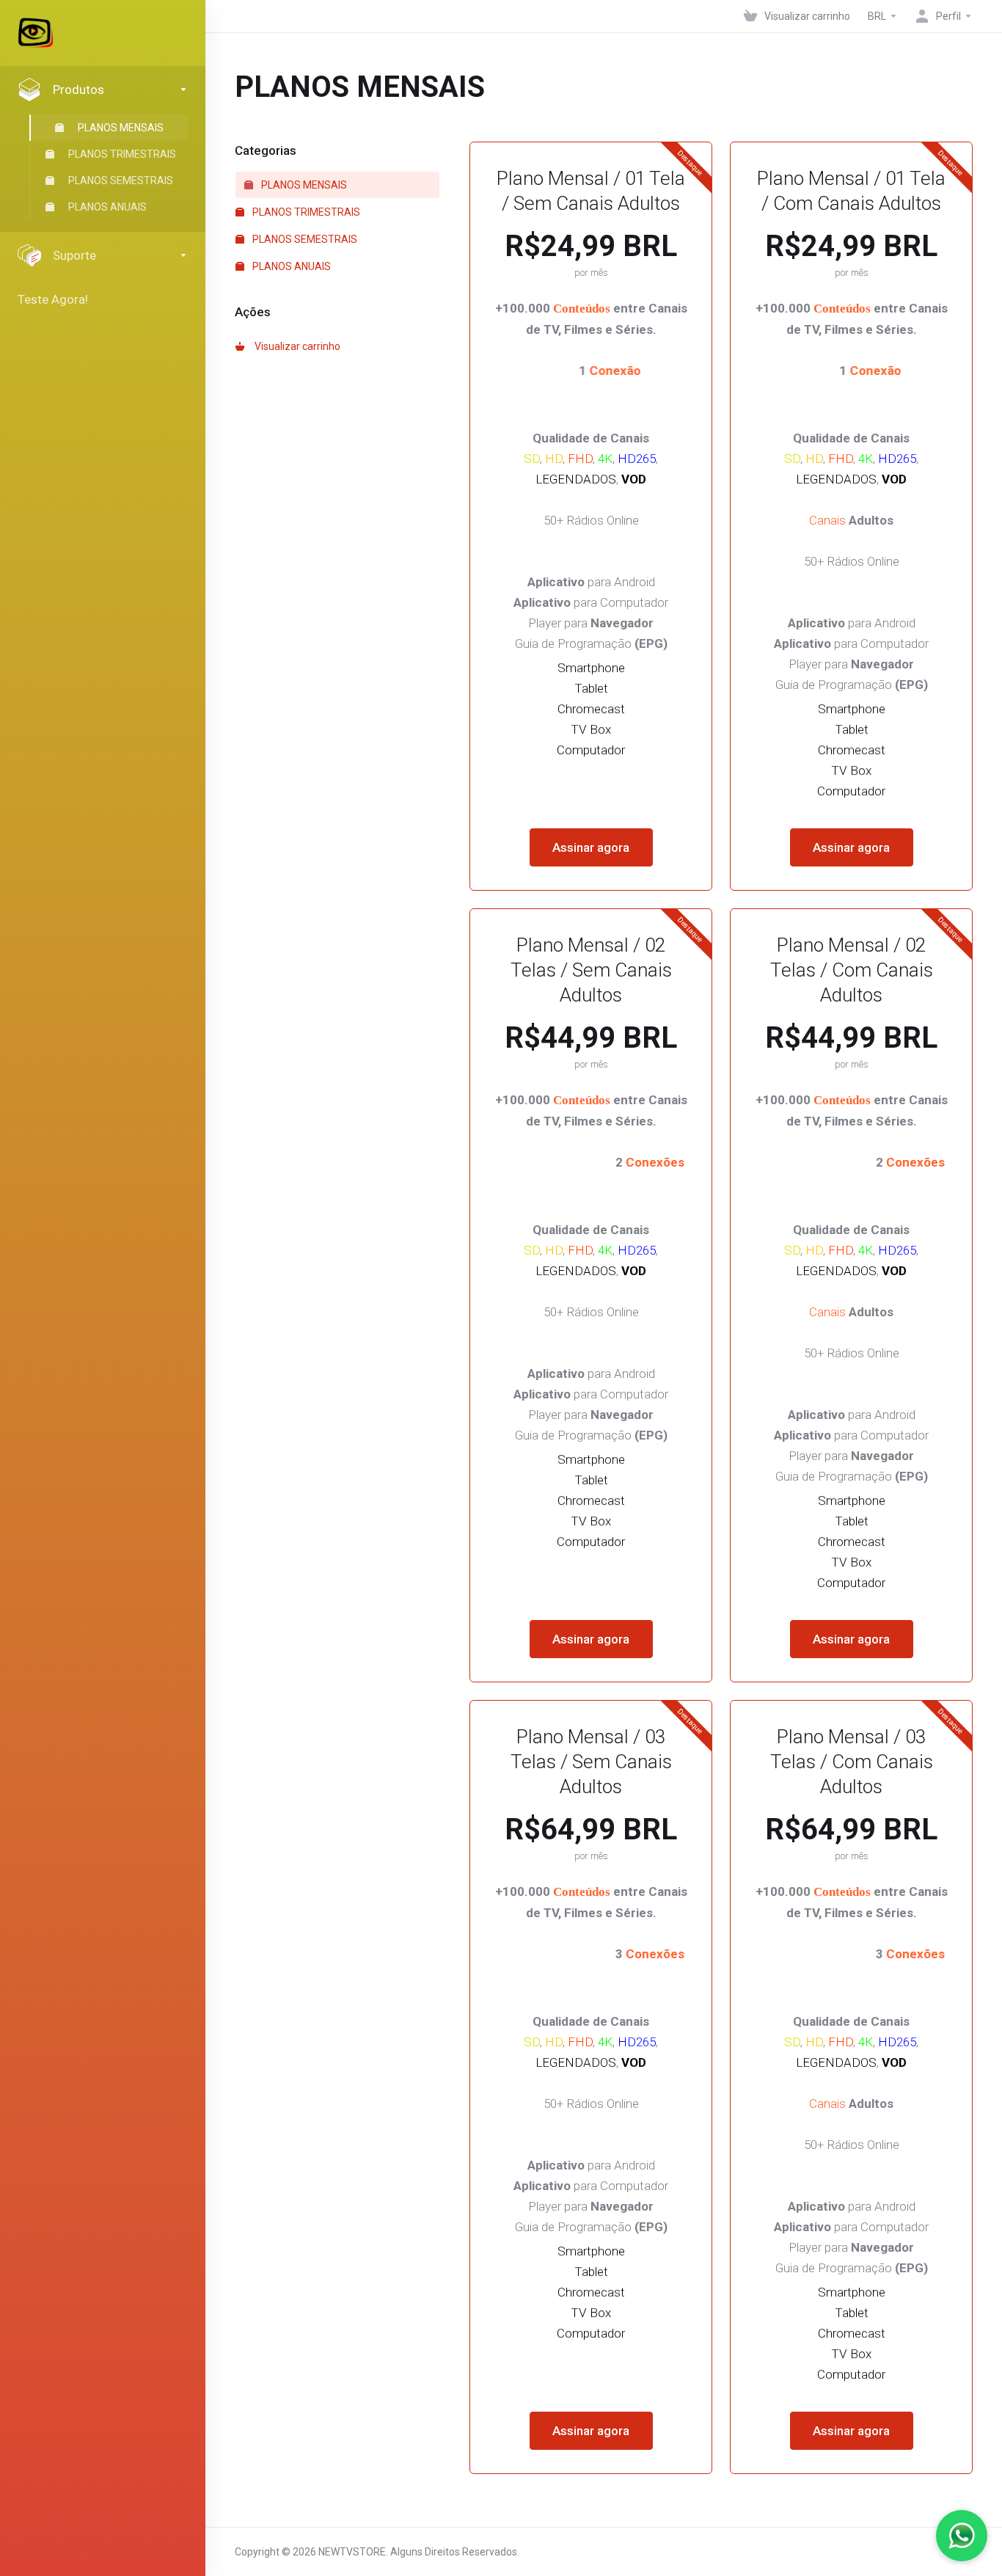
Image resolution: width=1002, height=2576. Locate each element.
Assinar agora (591, 847)
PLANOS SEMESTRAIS (121, 180)
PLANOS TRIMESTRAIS (122, 154)
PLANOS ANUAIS (107, 207)
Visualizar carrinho (295, 346)
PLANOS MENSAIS (121, 128)
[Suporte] (962, 2536)
